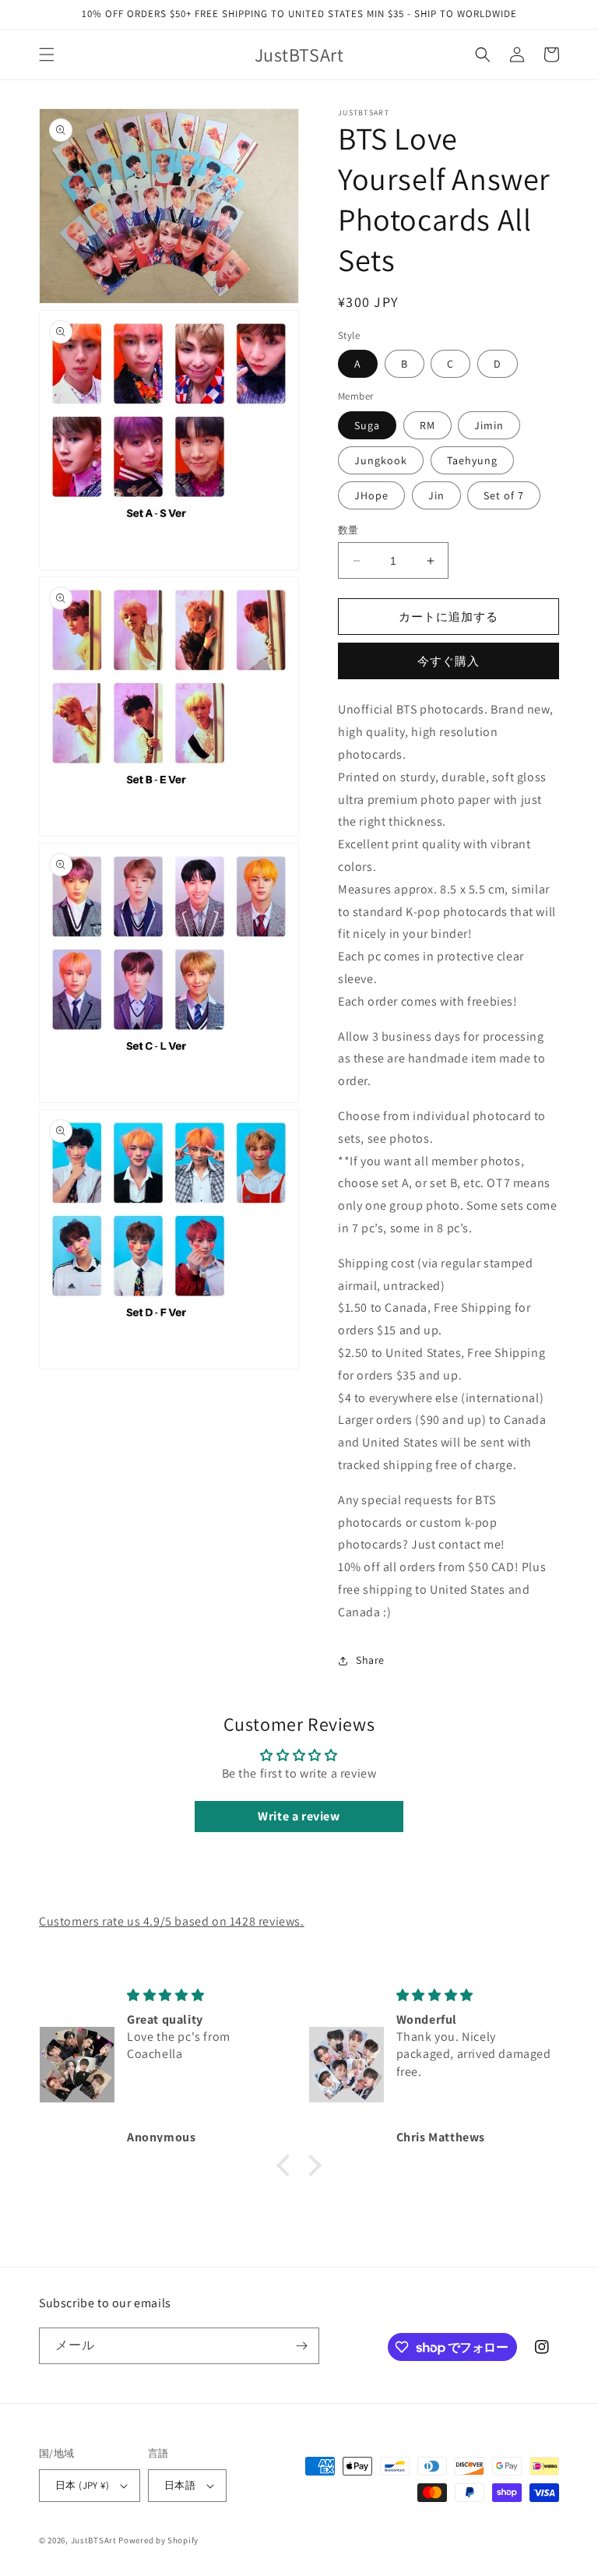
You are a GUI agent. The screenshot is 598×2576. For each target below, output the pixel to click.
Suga (367, 425)
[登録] (301, 2346)
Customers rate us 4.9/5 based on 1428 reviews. (172, 1921)
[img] (205, 1995)
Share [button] (370, 1660)
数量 (348, 530)
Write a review (299, 1816)
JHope (371, 495)
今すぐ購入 (448, 661)
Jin (436, 495)
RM (427, 425)
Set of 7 (504, 495)
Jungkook (381, 460)
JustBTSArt (94, 2540)
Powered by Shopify (158, 2540)
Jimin (489, 425)
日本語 (180, 2485)
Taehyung (472, 460)
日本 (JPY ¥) (82, 2485)
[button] (47, 55)
